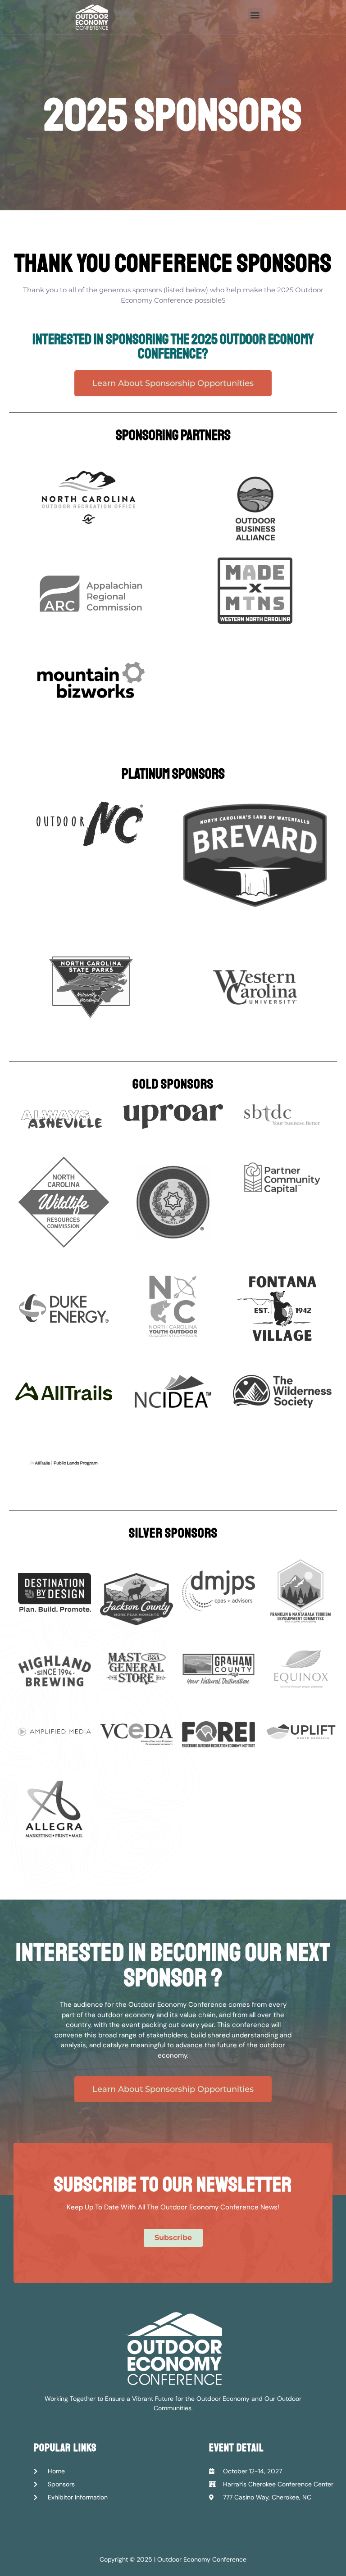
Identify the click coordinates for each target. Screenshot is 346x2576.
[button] (255, 15)
